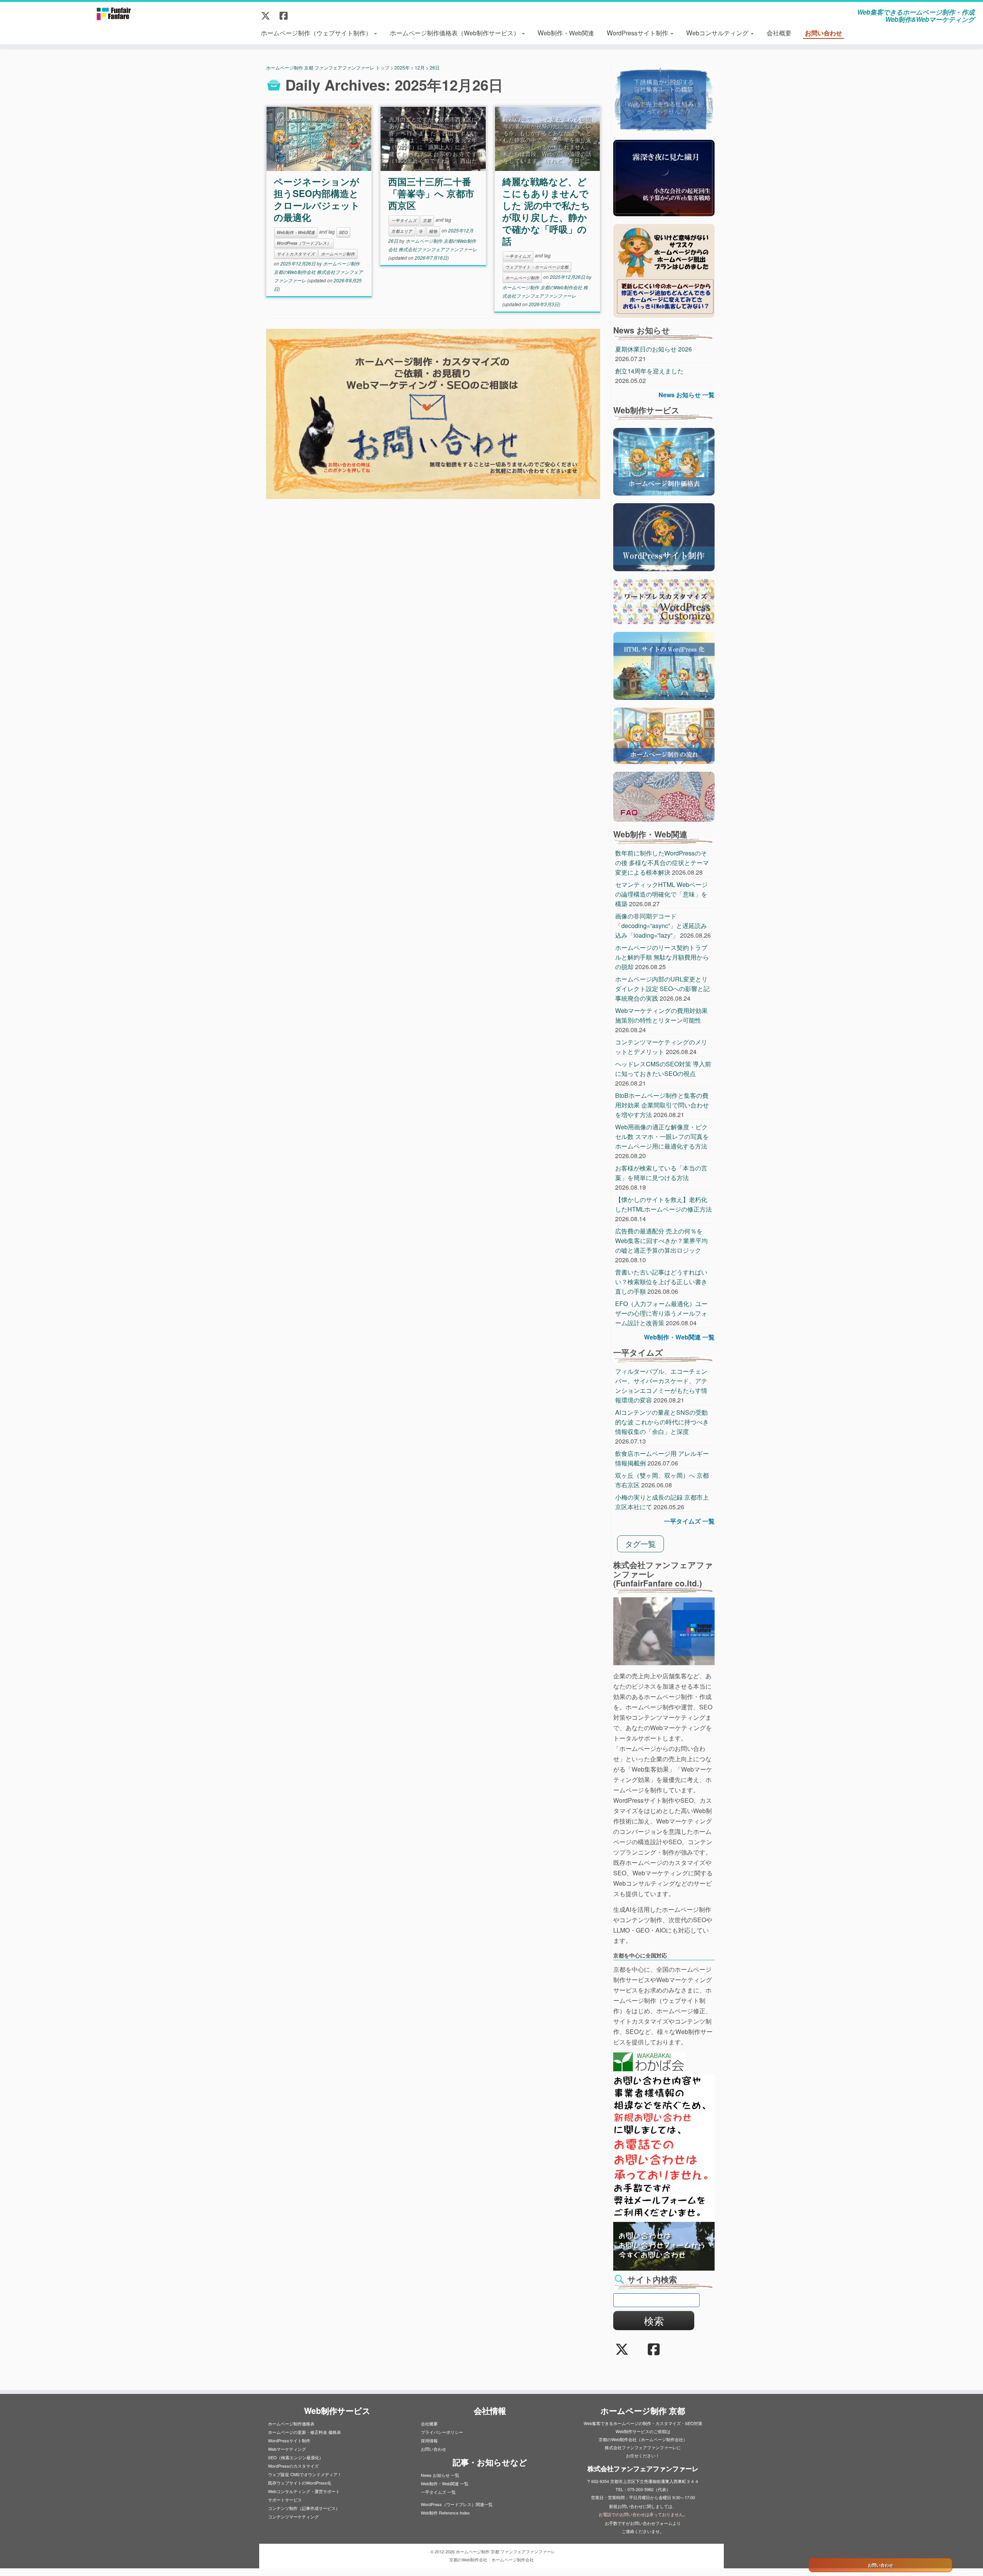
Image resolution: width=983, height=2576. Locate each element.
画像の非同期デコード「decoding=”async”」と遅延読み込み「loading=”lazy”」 (661, 926)
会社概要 (779, 32)
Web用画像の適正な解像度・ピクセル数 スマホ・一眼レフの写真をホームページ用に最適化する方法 (662, 1136)
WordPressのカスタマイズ (293, 2466)
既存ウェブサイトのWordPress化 (300, 2483)
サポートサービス (285, 2500)
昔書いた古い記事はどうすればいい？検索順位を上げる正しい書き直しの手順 (661, 1282)
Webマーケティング (287, 2449)
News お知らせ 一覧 (687, 395)
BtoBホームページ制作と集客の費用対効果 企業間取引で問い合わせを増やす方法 (662, 1105)
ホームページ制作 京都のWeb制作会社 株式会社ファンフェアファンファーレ (318, 272)
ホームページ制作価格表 (291, 2423)
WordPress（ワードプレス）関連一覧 (457, 2504)
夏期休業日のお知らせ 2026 (654, 349)
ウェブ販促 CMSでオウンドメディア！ (305, 2474)
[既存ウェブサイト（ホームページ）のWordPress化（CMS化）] (664, 665)
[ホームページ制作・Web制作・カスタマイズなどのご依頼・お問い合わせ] (433, 414)
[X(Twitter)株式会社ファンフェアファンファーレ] (268, 15)
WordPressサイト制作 (638, 32)
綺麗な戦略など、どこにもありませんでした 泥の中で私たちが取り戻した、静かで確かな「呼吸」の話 (546, 211)
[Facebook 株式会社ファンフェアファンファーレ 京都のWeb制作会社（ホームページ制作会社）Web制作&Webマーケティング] (286, 15)
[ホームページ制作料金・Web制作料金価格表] (664, 461)
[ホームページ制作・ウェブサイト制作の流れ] (664, 735)
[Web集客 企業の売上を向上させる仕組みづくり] (664, 99)
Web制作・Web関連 (566, 32)
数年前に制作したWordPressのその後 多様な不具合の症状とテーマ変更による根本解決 (662, 863)
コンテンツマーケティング (293, 2516)
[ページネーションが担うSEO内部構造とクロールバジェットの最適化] (319, 139)
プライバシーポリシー (442, 2432)
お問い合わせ (823, 33)
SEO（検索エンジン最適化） (296, 2457)
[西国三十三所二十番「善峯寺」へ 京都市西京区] (433, 139)
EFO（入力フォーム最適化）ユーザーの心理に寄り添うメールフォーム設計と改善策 (661, 1313)
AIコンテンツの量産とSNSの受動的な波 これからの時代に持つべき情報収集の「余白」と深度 (662, 1422)
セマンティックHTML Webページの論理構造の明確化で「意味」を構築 (661, 894)
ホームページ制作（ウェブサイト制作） (317, 32)
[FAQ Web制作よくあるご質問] (664, 796)
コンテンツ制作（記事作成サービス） (304, 2508)
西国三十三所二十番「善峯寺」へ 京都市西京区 (431, 193)
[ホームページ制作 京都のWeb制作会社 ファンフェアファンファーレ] (113, 13)
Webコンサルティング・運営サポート (304, 2491)
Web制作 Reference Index (445, 2513)
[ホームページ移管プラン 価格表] (664, 270)
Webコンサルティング (718, 32)
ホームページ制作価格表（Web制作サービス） (455, 32)
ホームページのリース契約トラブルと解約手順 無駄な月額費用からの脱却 (662, 957)
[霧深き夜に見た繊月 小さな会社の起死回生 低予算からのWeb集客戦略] (664, 177)
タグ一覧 (640, 1544)
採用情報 (429, 2440)
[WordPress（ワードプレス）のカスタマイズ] (664, 601)
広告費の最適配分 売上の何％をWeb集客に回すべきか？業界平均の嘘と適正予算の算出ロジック (661, 1241)
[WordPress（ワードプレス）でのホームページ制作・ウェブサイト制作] (664, 536)
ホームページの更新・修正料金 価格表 (304, 2432)
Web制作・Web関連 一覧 (679, 1337)
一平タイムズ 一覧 (689, 1521)
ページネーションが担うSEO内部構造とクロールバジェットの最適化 (317, 199)
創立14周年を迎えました (649, 371)
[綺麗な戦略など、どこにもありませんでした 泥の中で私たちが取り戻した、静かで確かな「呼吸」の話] (547, 139)
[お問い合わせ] (664, 2245)
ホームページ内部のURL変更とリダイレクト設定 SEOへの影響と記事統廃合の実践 (662, 989)
